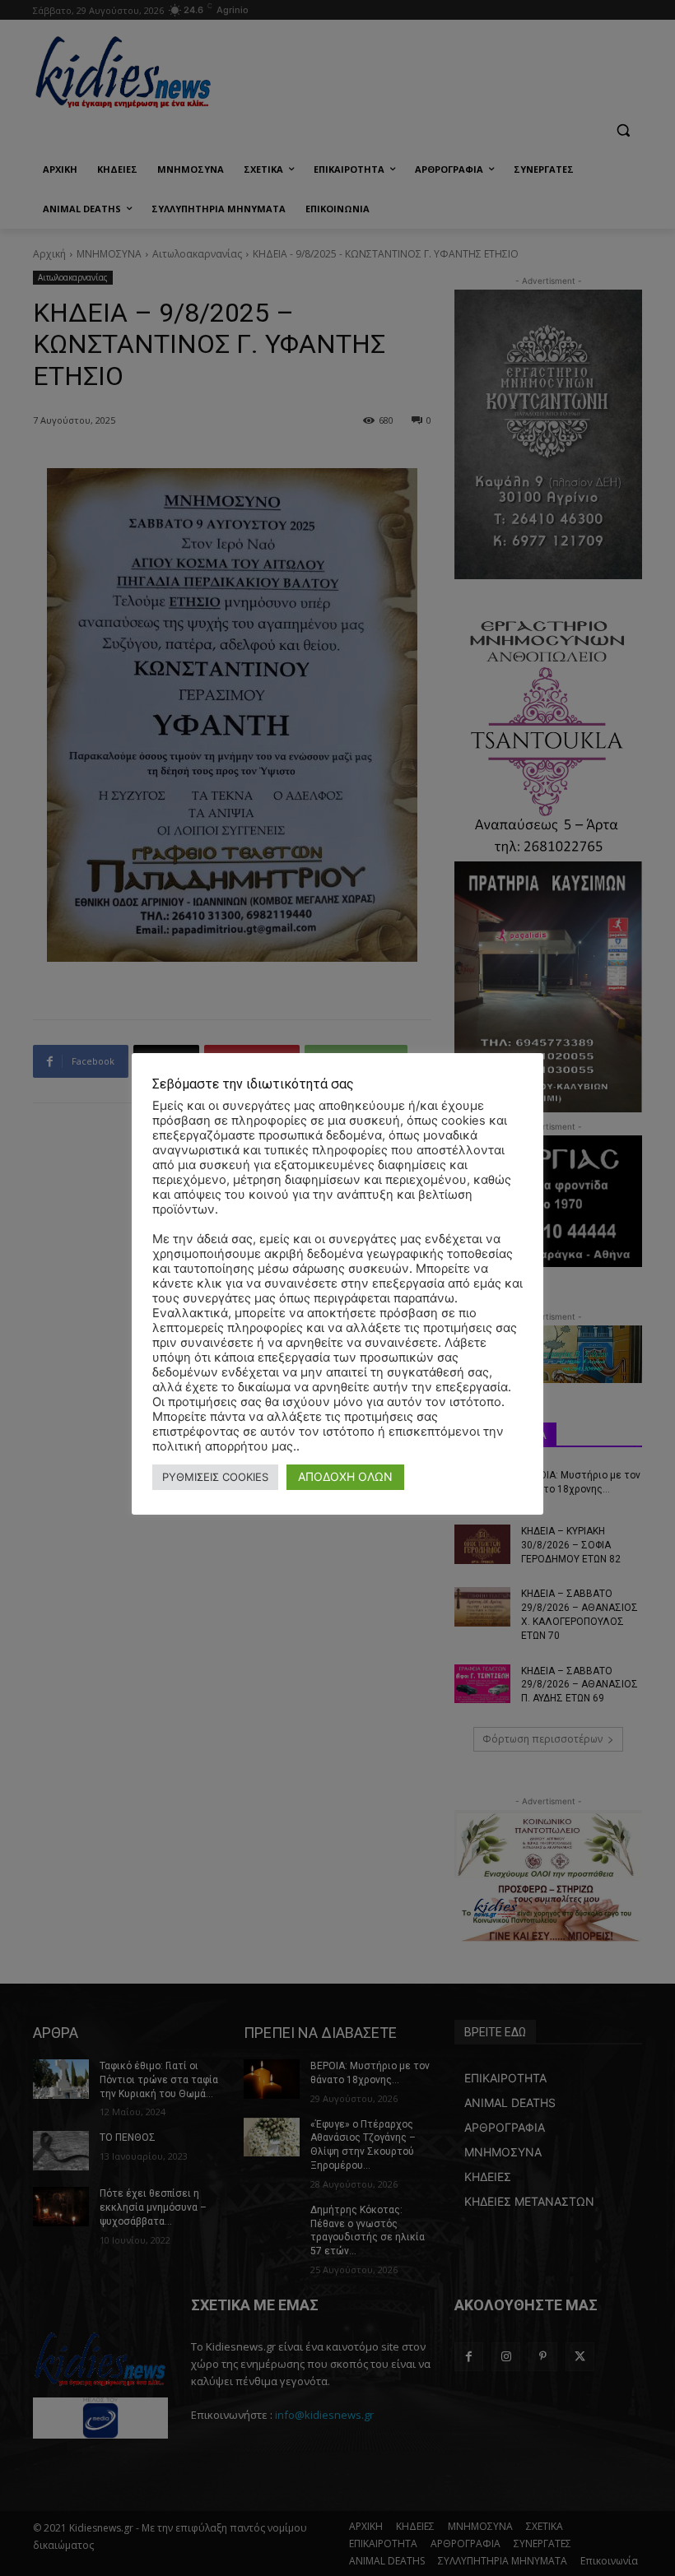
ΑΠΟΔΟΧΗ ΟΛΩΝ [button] (345, 1476)
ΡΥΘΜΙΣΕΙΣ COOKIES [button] (215, 1477)
